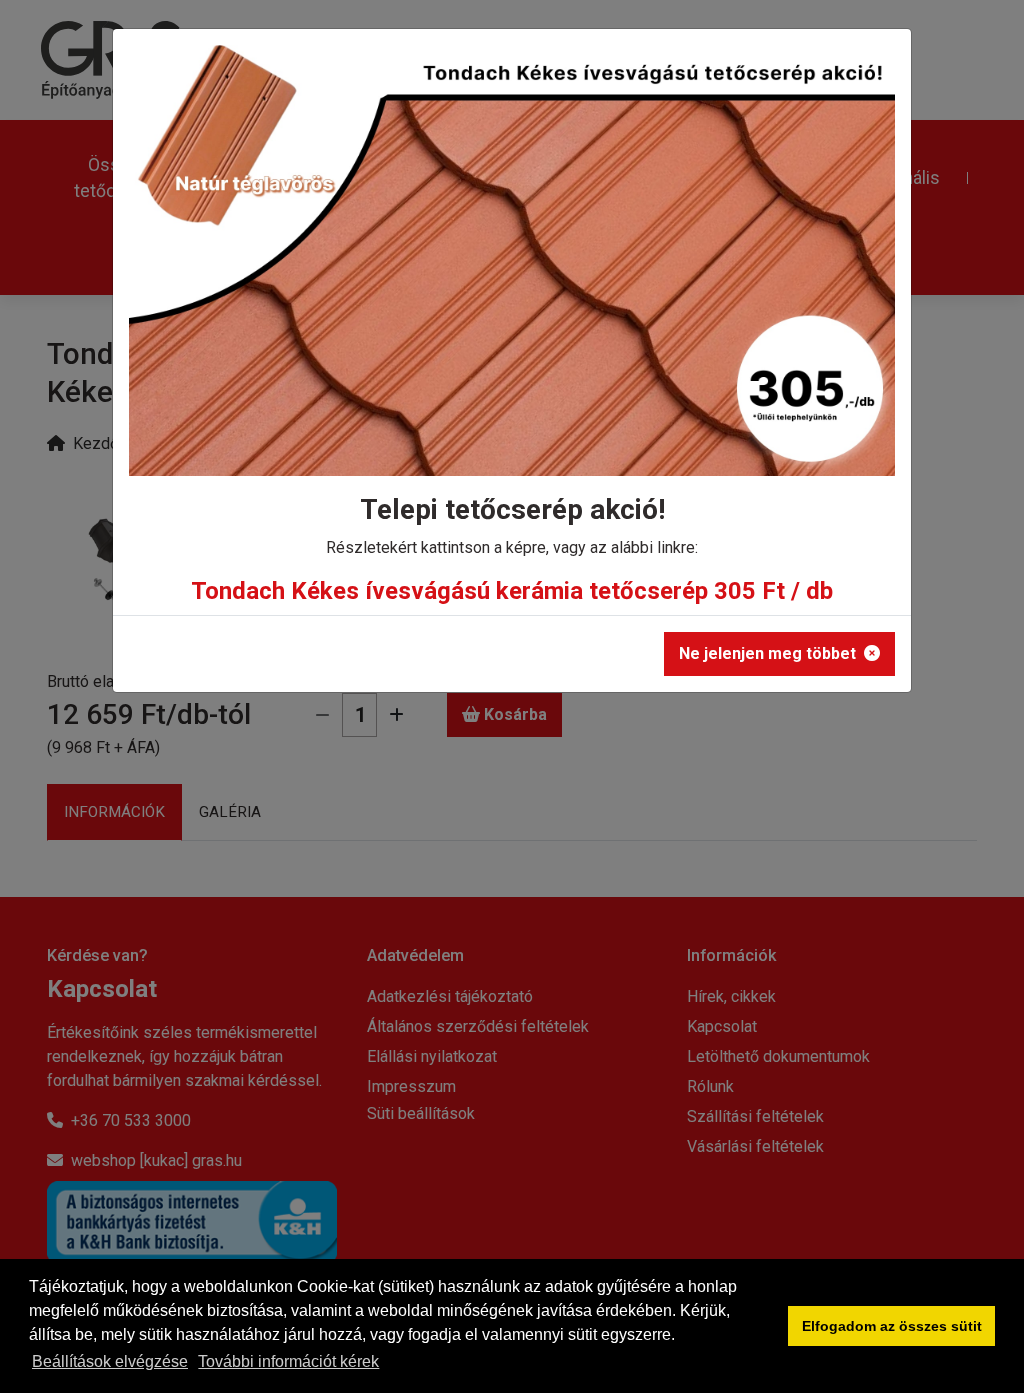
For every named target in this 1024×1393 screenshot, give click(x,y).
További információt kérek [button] (288, 1361)
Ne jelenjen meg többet (767, 653)
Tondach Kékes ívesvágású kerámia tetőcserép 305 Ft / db (512, 591)
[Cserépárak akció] (512, 267)
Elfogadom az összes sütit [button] (892, 1326)
